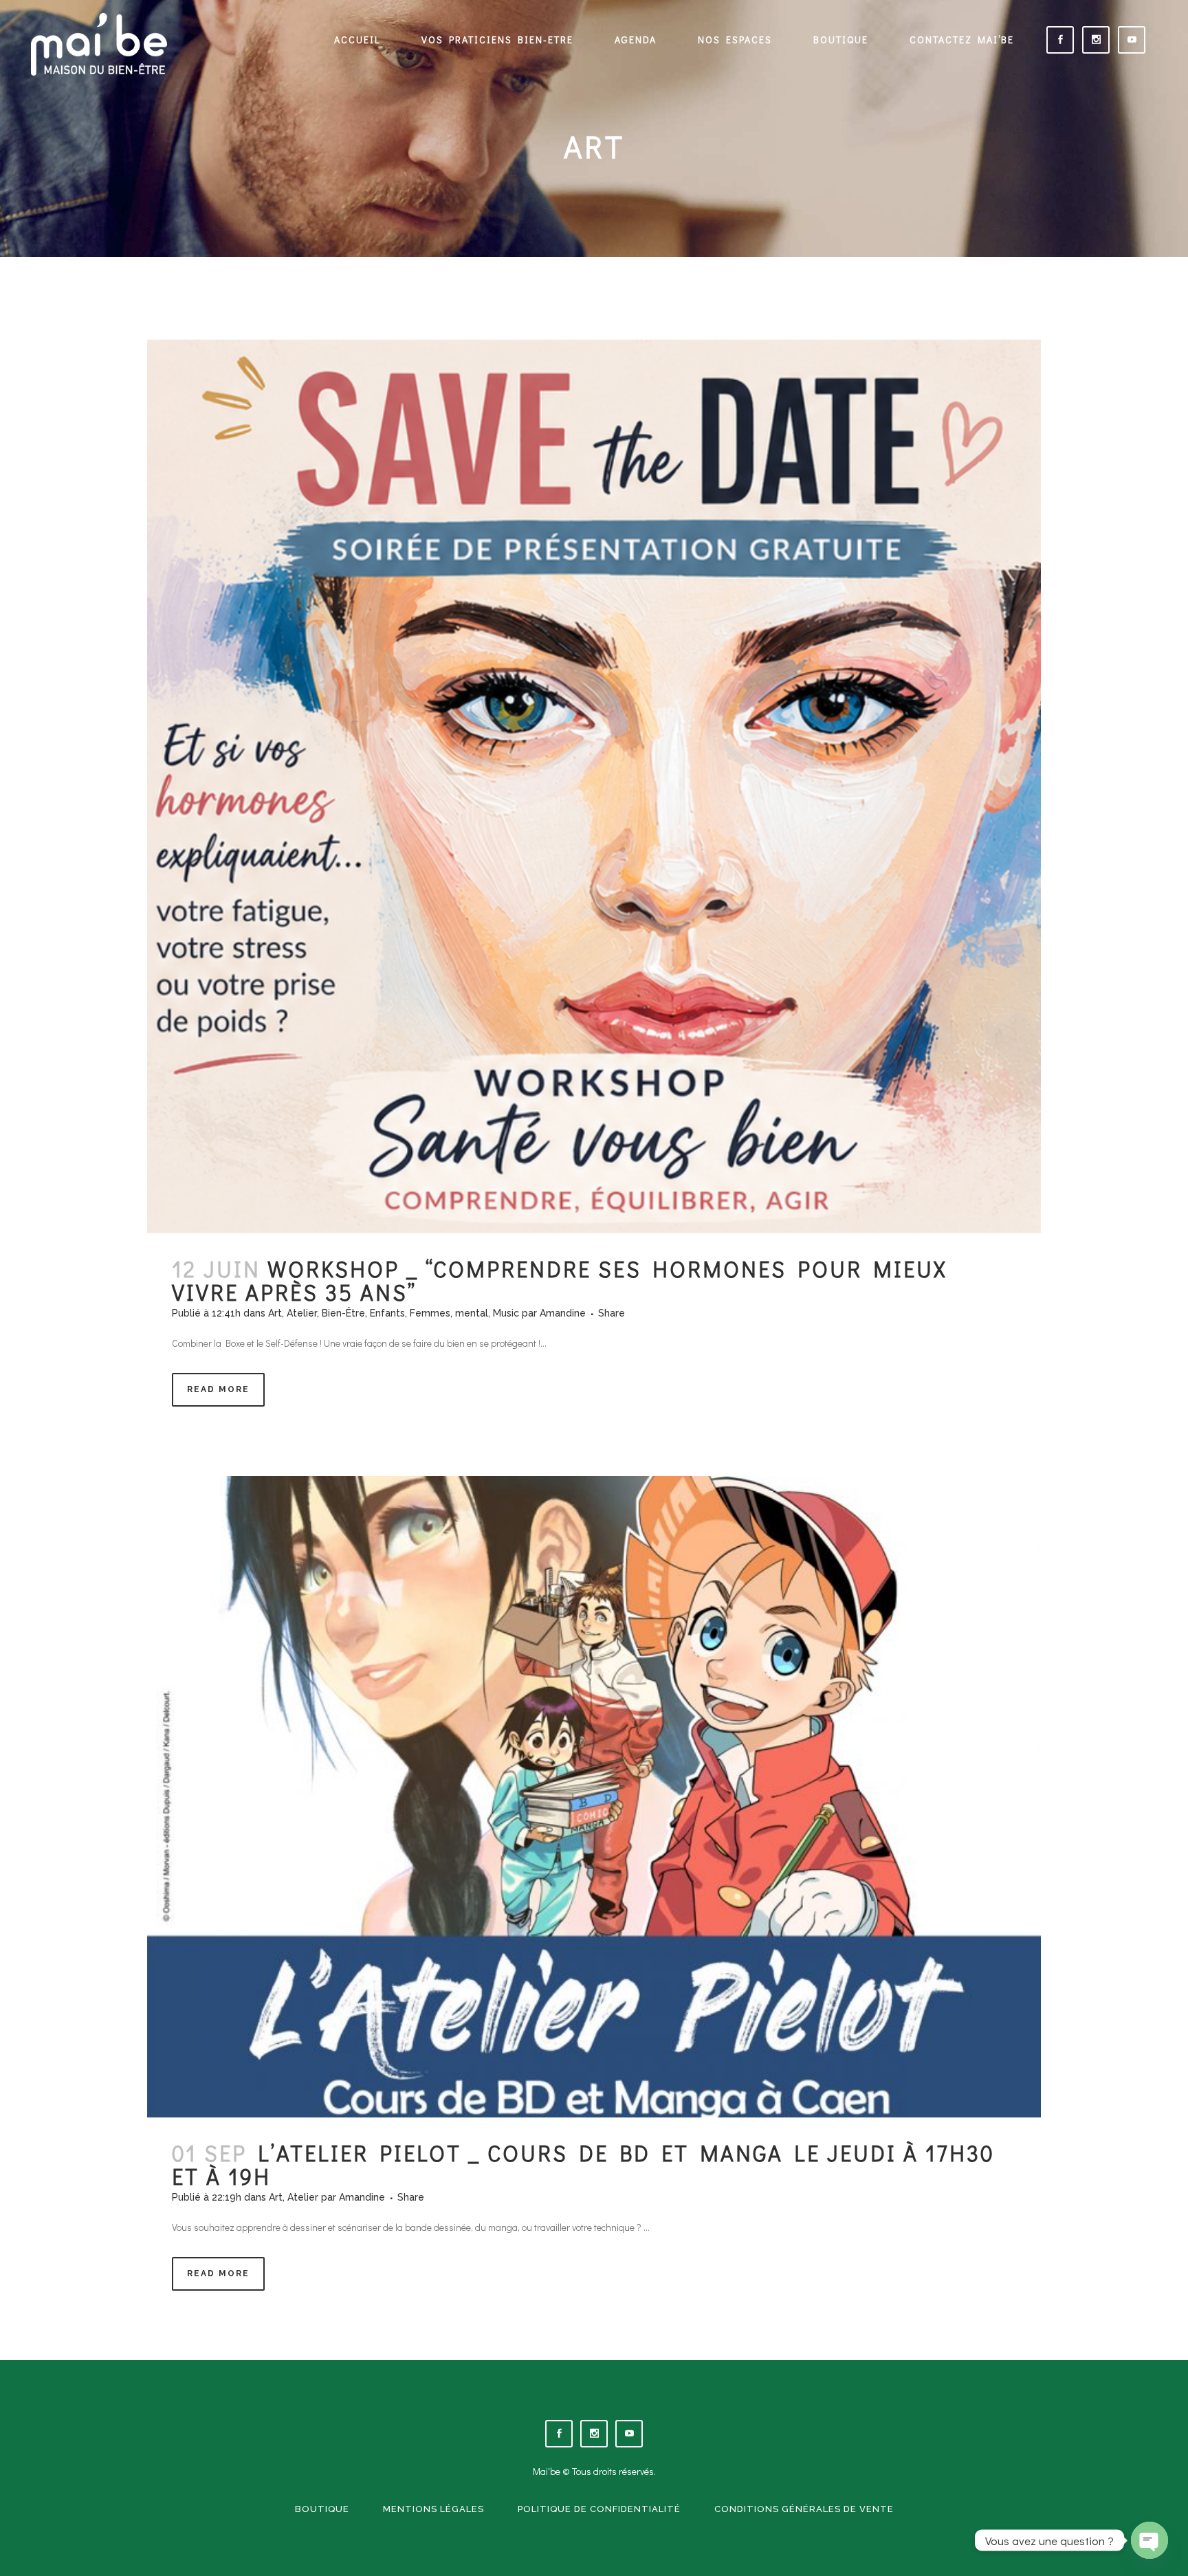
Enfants (387, 1313)
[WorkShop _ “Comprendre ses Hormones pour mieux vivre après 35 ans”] (594, 786)
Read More (218, 1389)
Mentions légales (433, 2509)
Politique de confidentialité (599, 2509)
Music (506, 1313)
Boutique (322, 2509)
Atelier (302, 1313)
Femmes (430, 1313)
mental (472, 1313)
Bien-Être (343, 1313)
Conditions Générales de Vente (804, 2509)
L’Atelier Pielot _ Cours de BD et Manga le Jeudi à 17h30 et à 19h (583, 2165)
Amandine (563, 1313)
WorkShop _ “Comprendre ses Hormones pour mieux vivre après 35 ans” (560, 1280)
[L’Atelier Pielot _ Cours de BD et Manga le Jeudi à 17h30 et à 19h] (594, 1797)
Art (275, 1313)
